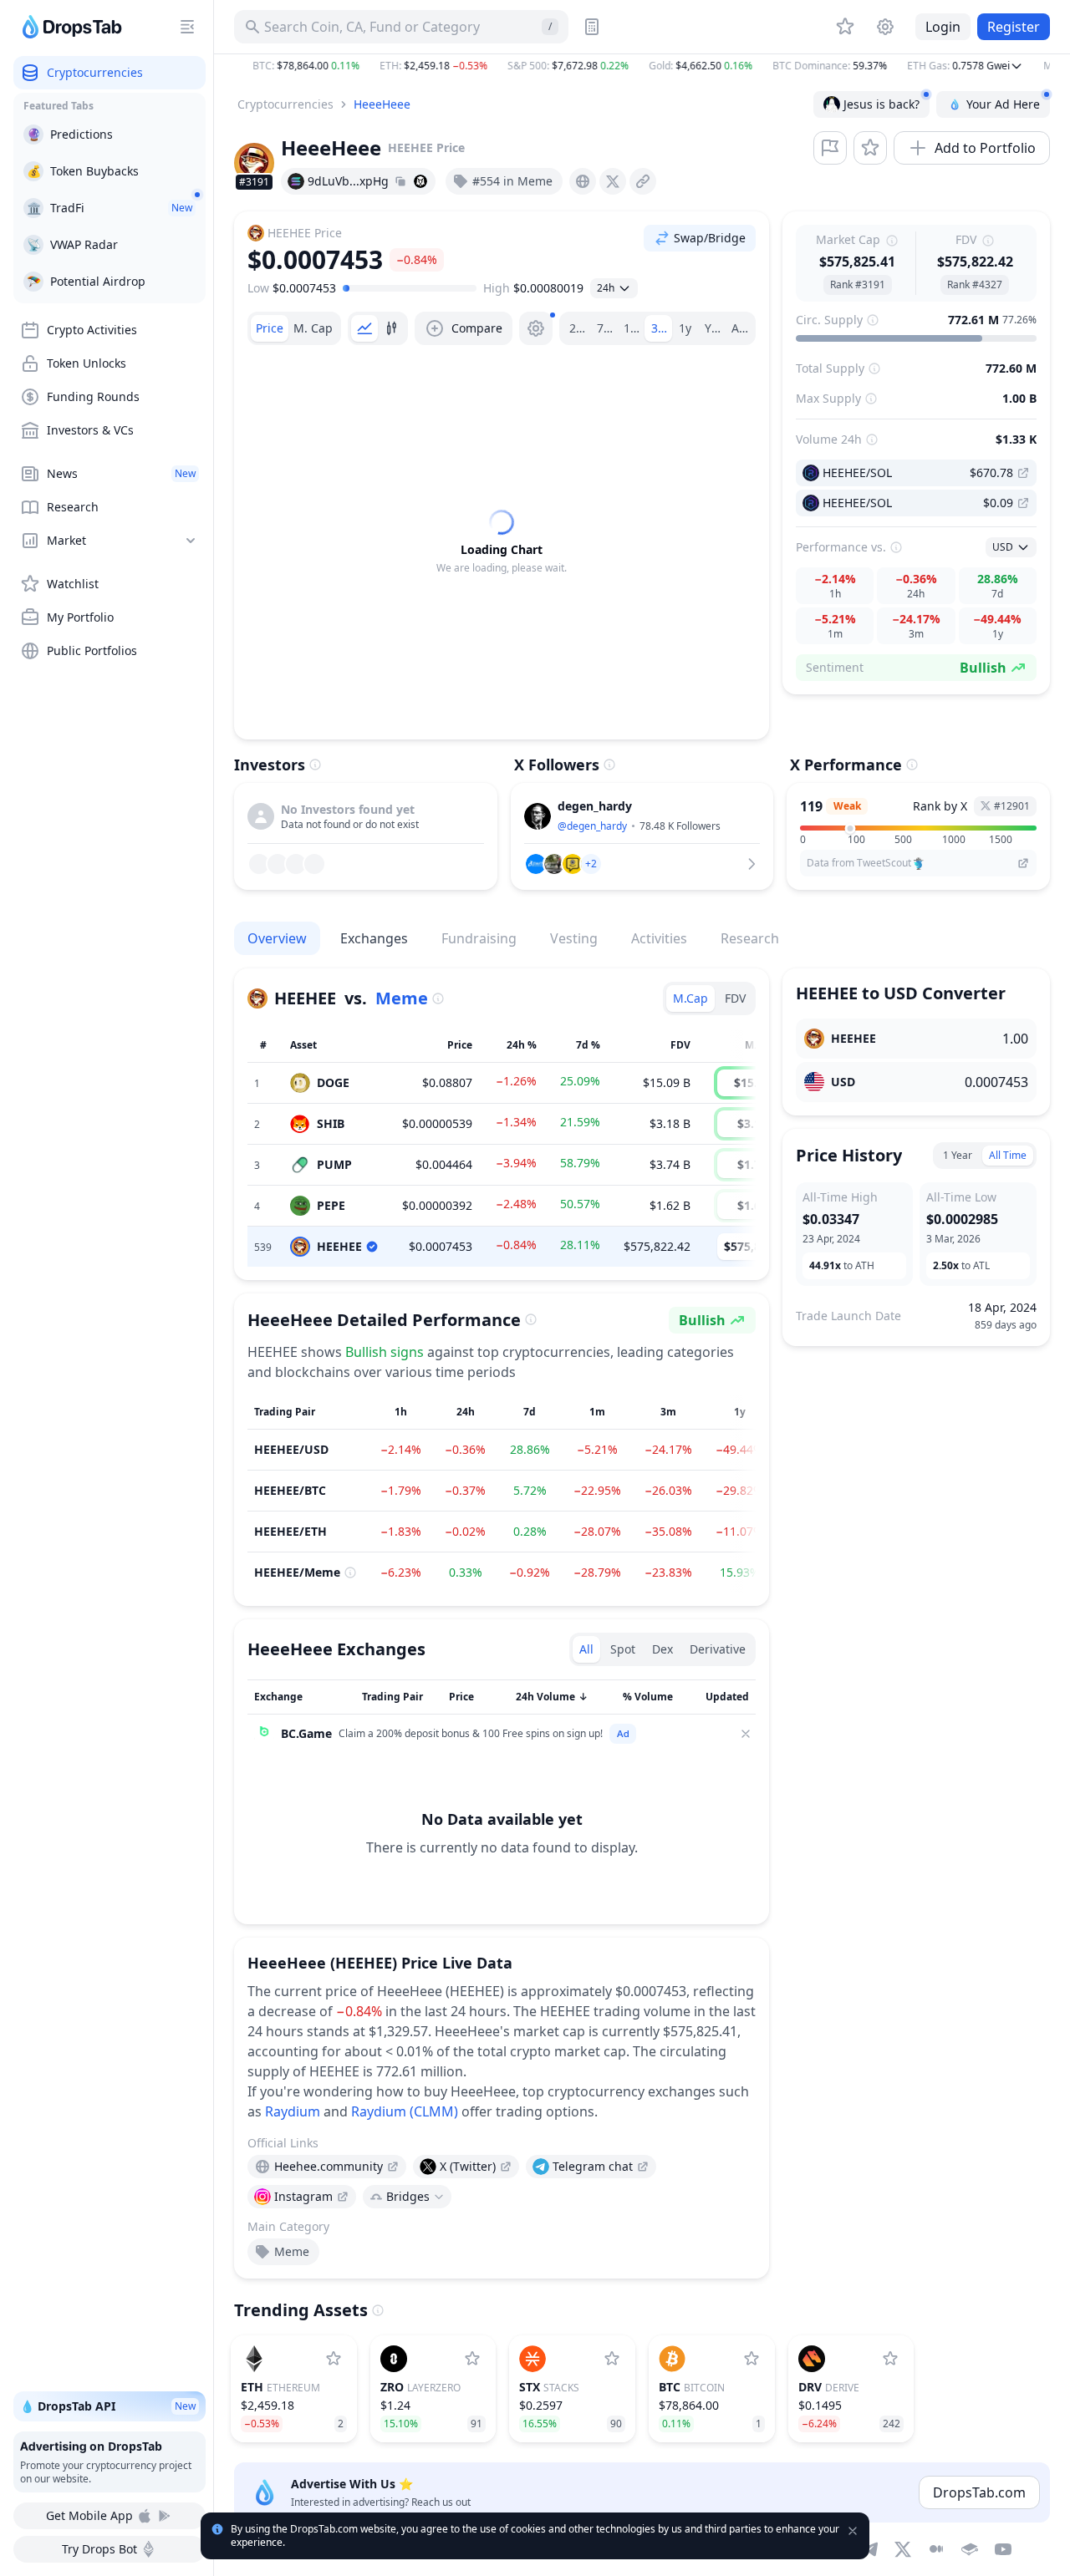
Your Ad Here (1003, 104)
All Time (1008, 1155)
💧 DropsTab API (108, 2406)
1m (632, 328)
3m (660, 328)
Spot (623, 1649)
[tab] (270, 328)
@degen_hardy (592, 826)
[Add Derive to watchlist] (890, 2359)
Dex (662, 1649)
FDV (735, 998)
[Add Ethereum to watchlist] (334, 2359)
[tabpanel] (502, 542)
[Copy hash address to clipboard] (400, 181)
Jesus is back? (881, 104)
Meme (402, 998)
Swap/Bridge (710, 238)
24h (580, 328)
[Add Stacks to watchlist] (612, 2359)
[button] (642, 66)
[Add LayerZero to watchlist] (472, 2359)
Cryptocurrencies (285, 104)
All (739, 328)
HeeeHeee (382, 104)
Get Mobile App (89, 2515)
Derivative (718, 1649)
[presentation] (583, 181)
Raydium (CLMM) (405, 2111)
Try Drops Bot (99, 2549)
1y (685, 328)
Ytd (714, 328)
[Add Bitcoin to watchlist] (752, 2359)
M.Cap (690, 998)
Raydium (293, 2111)
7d (604, 328)
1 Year (958, 1155)
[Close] (746, 1734)
